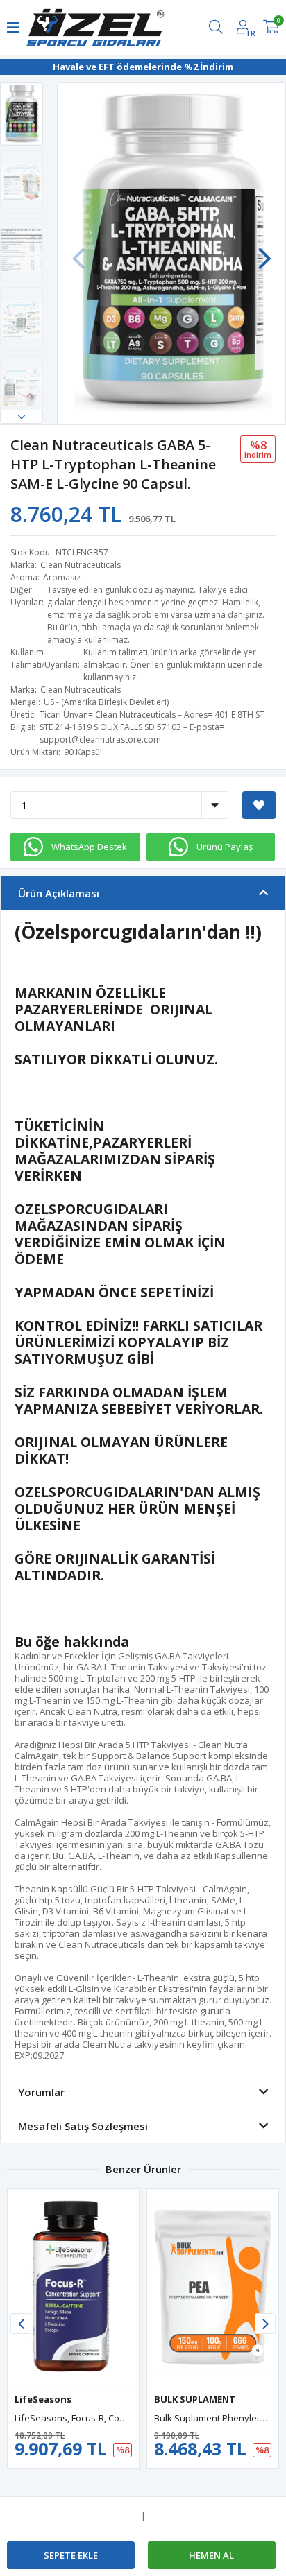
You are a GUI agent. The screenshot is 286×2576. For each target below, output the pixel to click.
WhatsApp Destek (89, 847)
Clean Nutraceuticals (81, 565)
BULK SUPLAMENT (195, 2399)
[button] (22, 417)
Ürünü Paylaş (225, 847)
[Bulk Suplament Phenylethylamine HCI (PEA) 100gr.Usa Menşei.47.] (213, 2288)
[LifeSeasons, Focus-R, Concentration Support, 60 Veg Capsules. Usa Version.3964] (73, 2288)
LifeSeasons (43, 2399)
